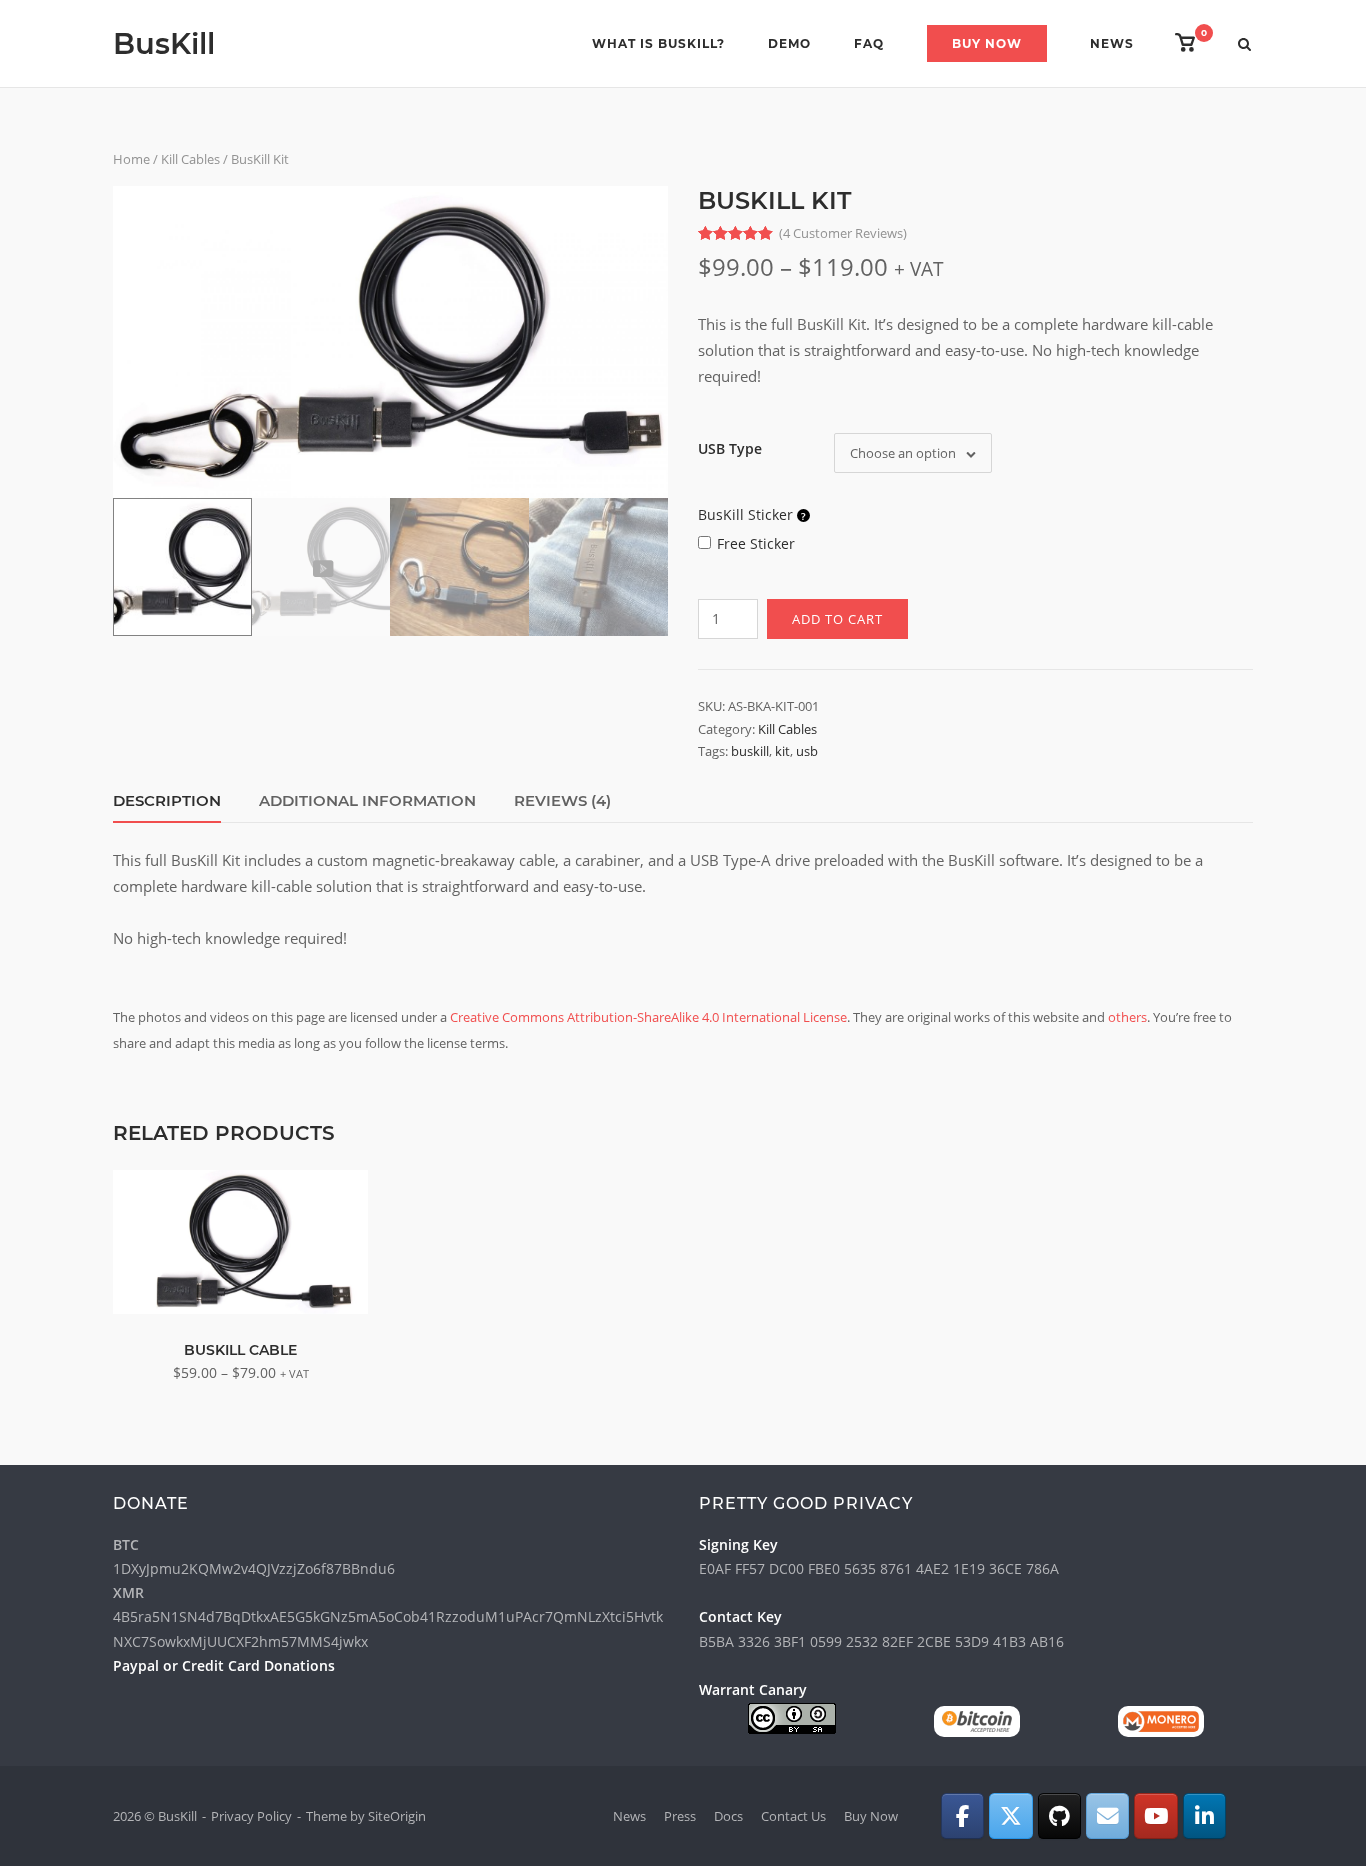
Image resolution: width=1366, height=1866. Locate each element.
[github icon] (1059, 1816)
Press (680, 1816)
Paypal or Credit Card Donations (224, 1665)
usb (807, 751)
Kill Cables (190, 159)
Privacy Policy (251, 1816)
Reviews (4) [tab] (562, 800)
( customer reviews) (843, 233)
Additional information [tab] (367, 800)
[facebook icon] (962, 1816)
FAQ (869, 43)
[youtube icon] (1155, 1816)
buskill (750, 751)
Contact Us (793, 1816)
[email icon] (1107, 1816)
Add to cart (837, 619)
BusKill (164, 43)
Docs (728, 1816)
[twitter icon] (1010, 1816)
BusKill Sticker (747, 514)
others (1127, 1017)
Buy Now (987, 43)
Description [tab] (167, 800)
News (1112, 43)
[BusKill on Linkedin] (1204, 1816)
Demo (789, 43)
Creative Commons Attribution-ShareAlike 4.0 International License (648, 1017)
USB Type (730, 448)
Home (131, 159)
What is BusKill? (658, 43)
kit (782, 751)
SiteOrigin (397, 1816)
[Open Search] (1244, 46)
